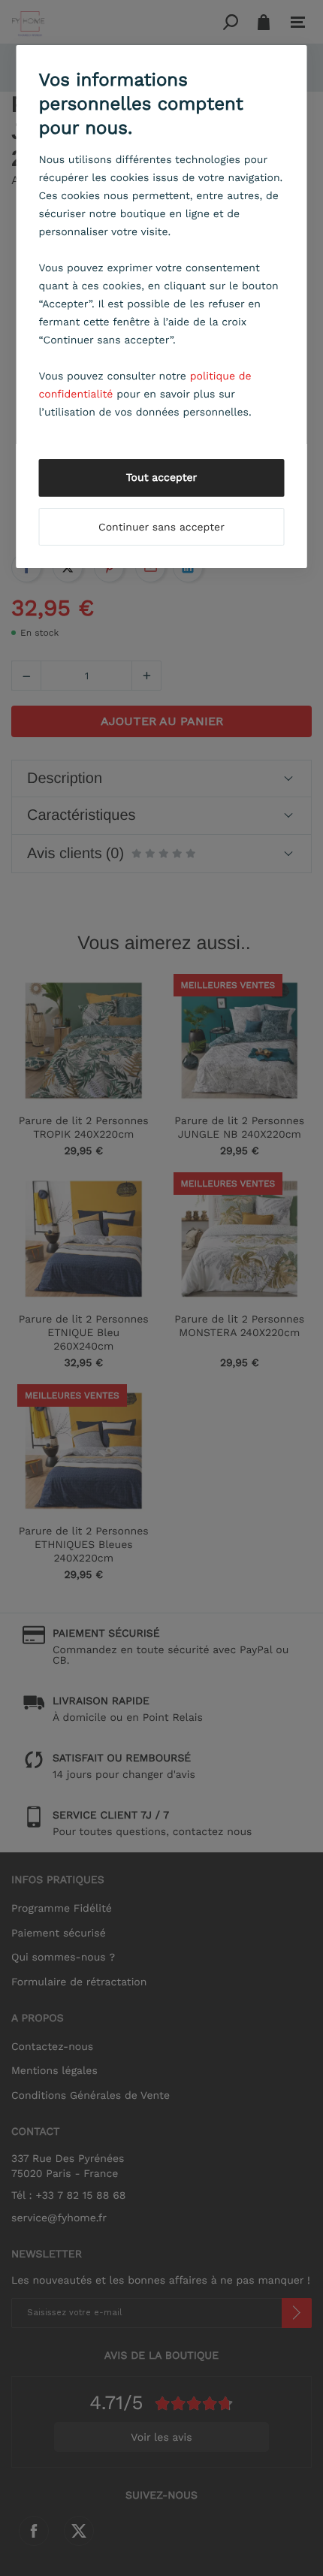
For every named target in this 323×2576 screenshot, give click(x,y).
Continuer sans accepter (161, 528)
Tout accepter (162, 478)
